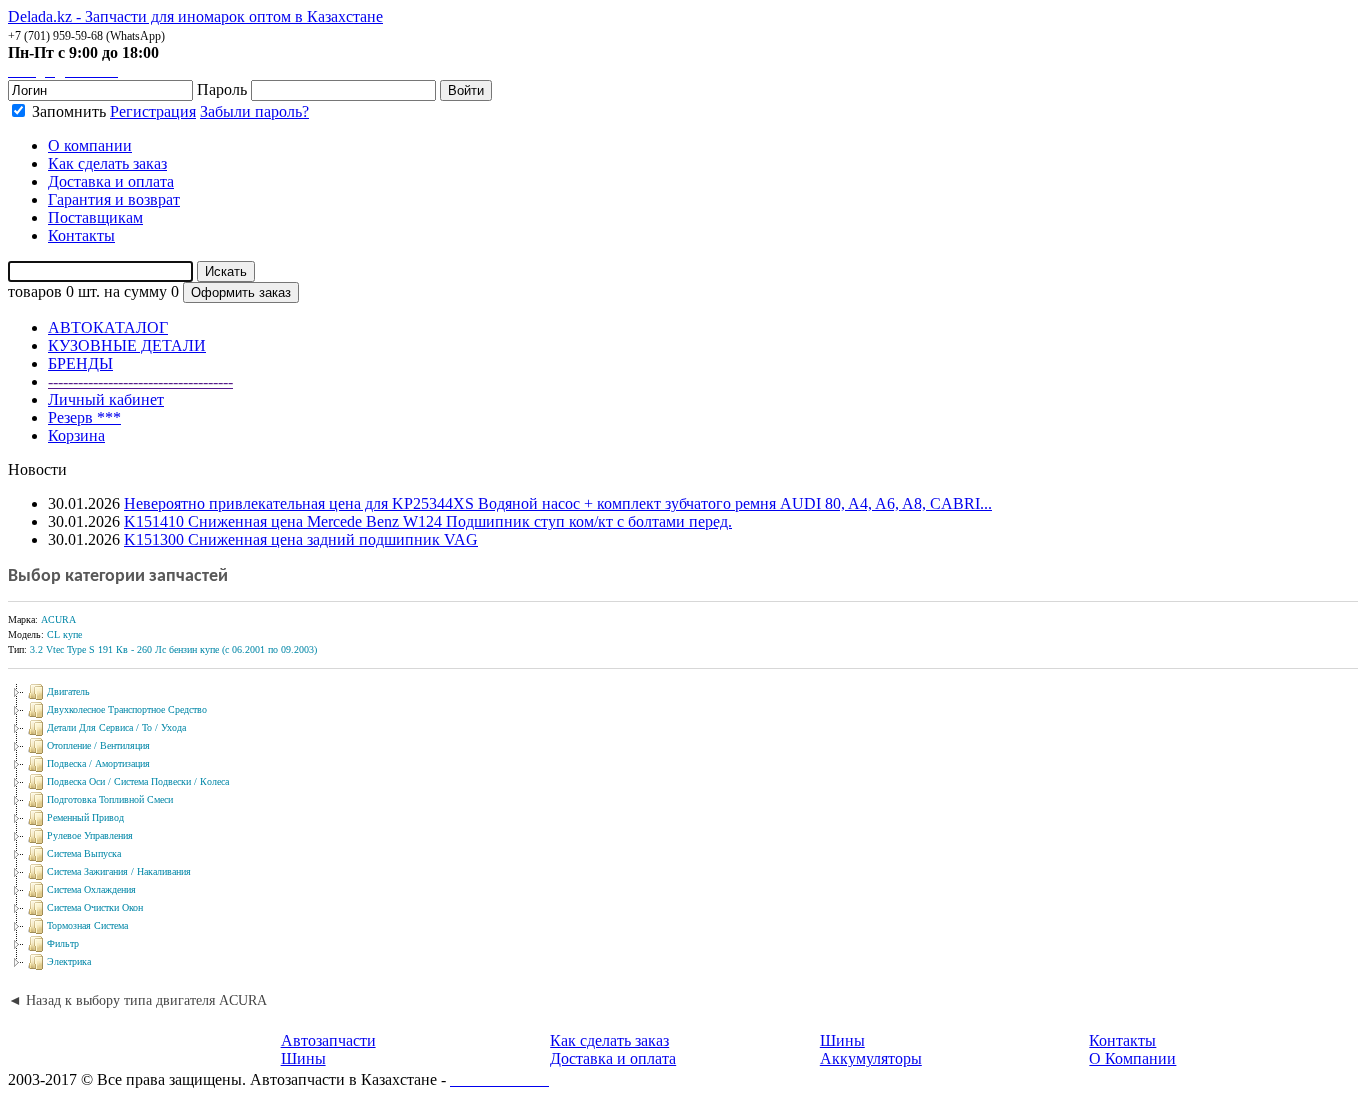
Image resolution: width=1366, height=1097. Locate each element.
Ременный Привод (85, 817)
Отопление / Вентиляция (98, 745)
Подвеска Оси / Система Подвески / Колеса (138, 781)
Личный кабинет (106, 399)
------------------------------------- (140, 381)
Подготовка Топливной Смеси (110, 799)
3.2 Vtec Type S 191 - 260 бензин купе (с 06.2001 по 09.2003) (173, 649)
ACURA (58, 619)
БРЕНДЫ (80, 363)
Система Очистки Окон (95, 907)
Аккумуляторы (871, 1058)
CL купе (64, 634)
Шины (303, 1058)
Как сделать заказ (609, 1040)
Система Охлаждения (91, 889)
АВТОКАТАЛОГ (108, 327)
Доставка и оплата (613, 1058)
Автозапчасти (328, 1040)
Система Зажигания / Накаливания (119, 871)
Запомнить (67, 111)
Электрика (69, 961)
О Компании (1132, 1058)
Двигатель (68, 691)
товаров (35, 291)
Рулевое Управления (90, 835)
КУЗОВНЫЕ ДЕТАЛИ (127, 345)
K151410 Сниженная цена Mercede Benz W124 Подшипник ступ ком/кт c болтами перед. (428, 521)
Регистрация (153, 111)
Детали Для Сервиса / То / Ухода (116, 727)
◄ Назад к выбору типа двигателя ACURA (137, 1000)
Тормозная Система (87, 925)
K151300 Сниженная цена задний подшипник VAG (301, 539)
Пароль (222, 89)
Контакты (1122, 1040)
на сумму (135, 291)
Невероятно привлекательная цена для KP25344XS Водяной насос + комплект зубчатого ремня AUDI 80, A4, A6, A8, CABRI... (558, 503)
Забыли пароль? (254, 111)
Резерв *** (84, 417)
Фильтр (63, 943)
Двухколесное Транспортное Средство (127, 709)
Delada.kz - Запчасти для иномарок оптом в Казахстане (195, 16)
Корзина (76, 435)
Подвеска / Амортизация (98, 763)
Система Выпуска (84, 853)
